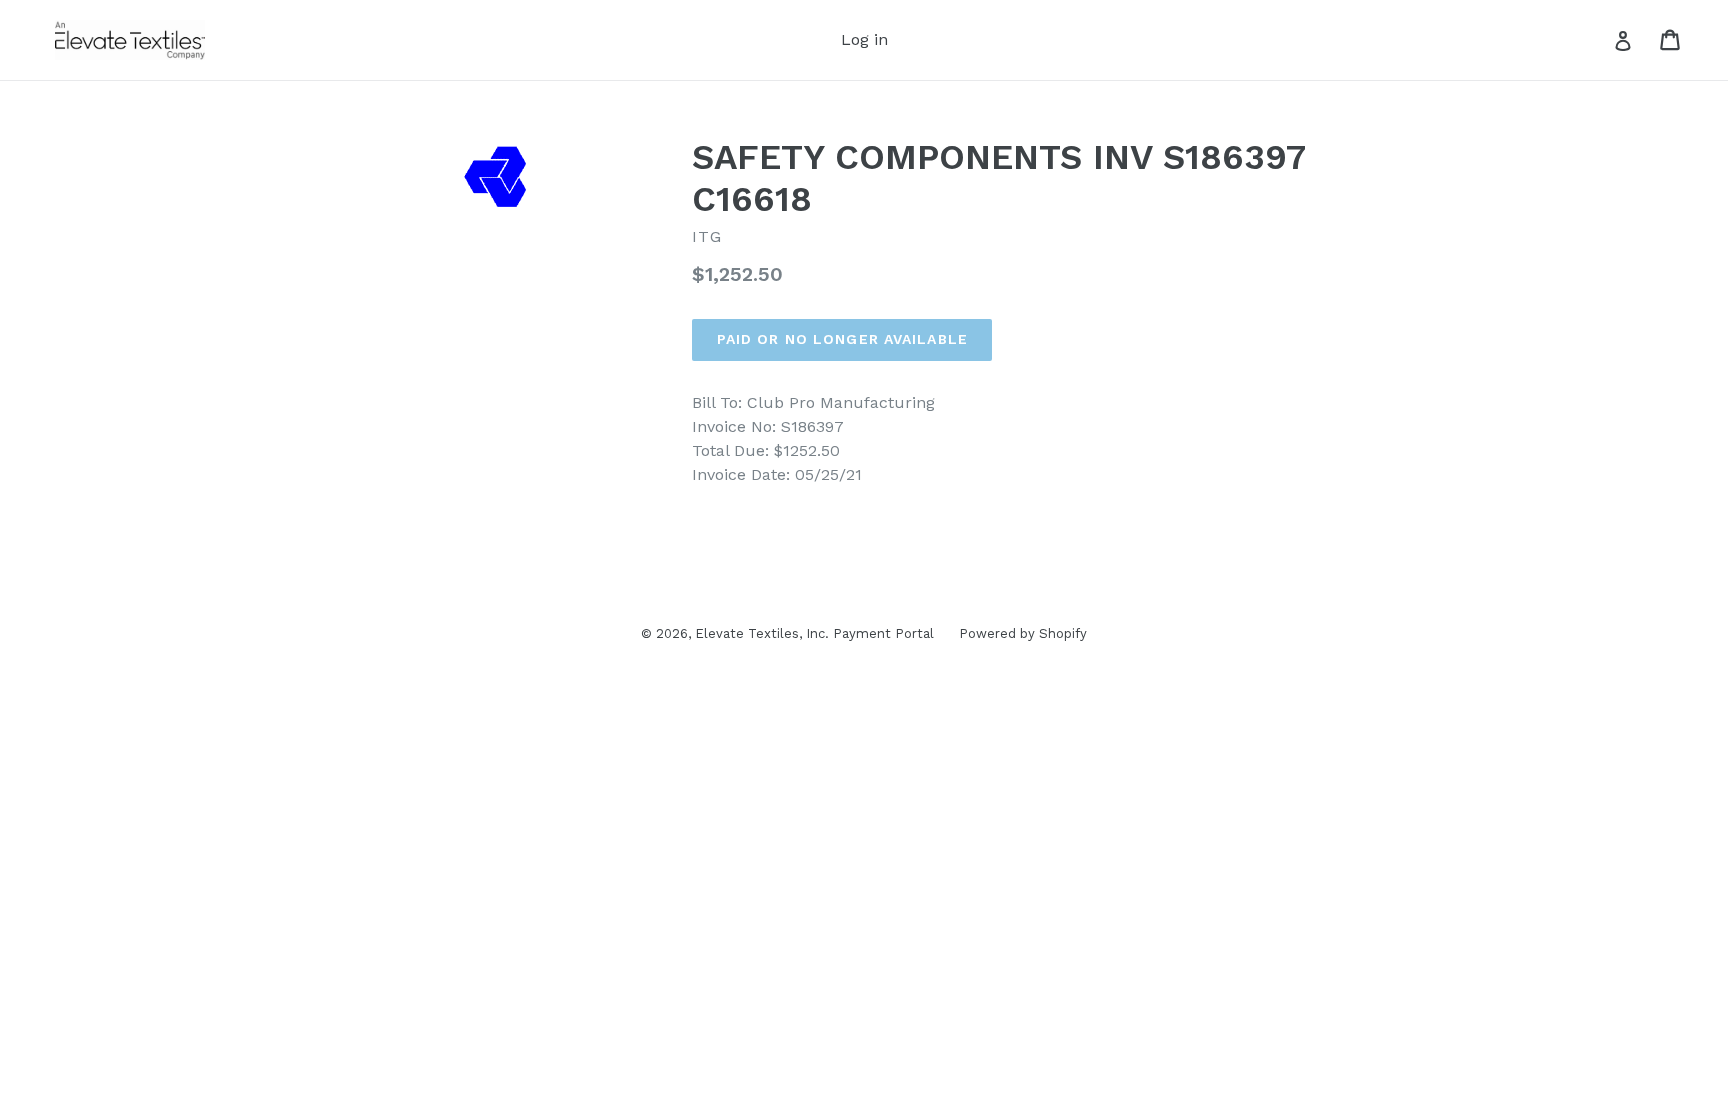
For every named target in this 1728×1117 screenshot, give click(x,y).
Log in (864, 39)
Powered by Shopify (1023, 633)
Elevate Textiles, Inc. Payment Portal (814, 633)
